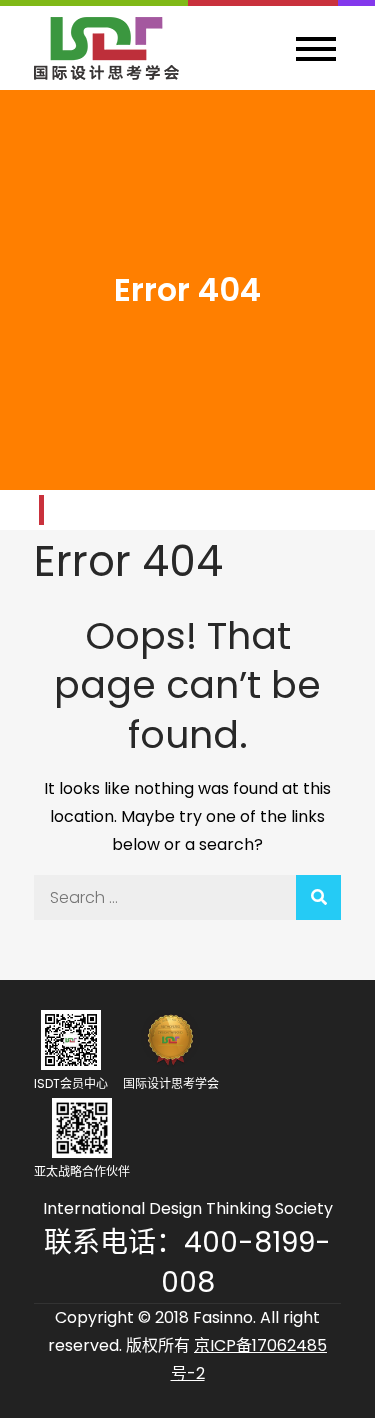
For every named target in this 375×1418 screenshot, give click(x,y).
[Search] (318, 897)
